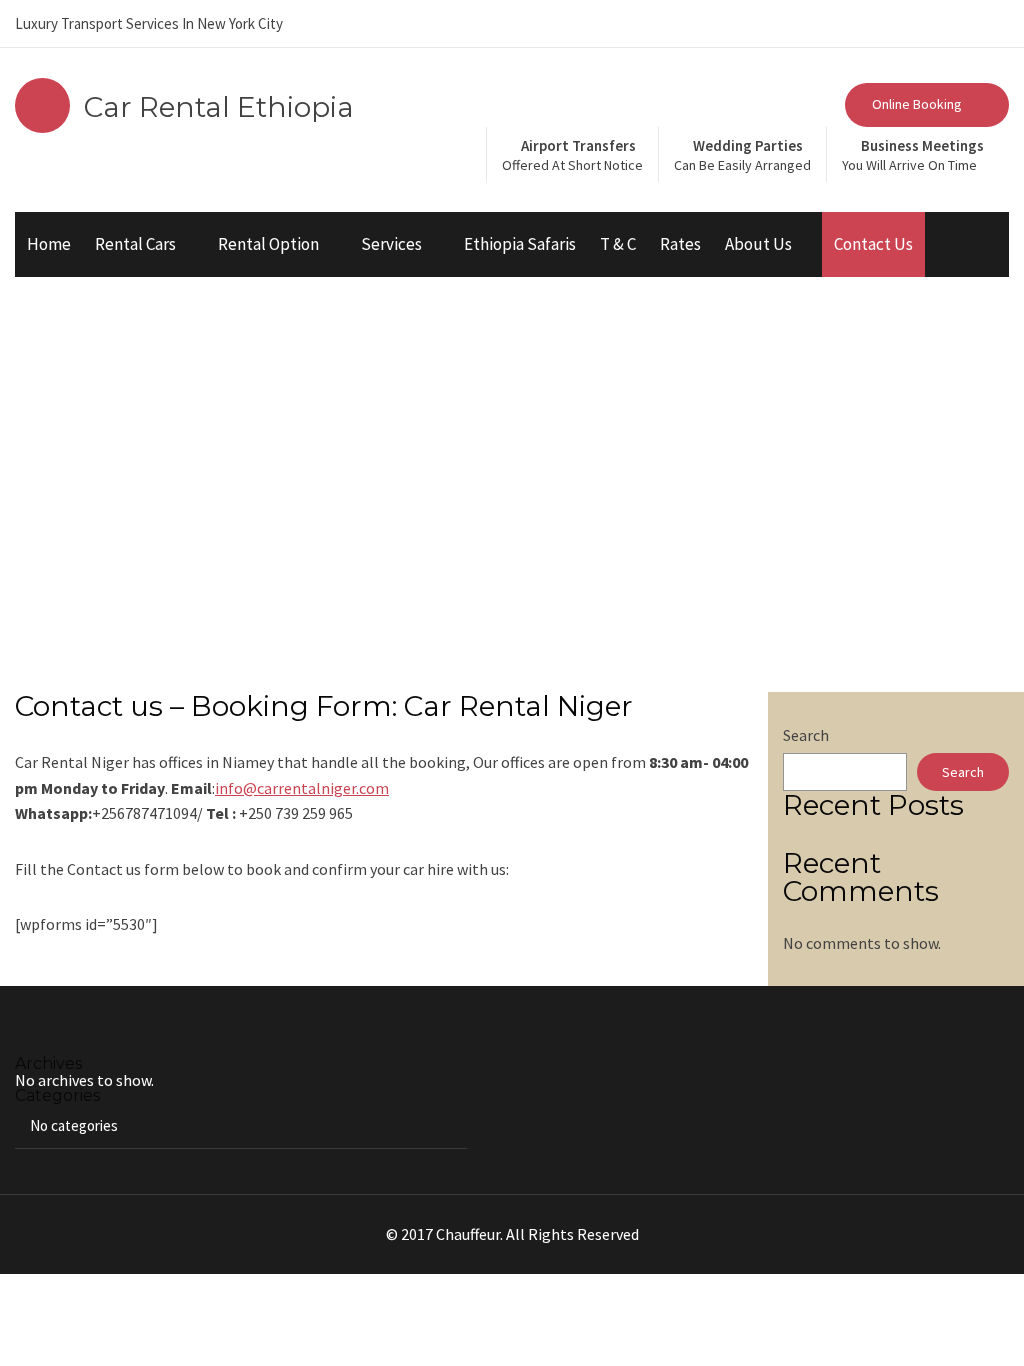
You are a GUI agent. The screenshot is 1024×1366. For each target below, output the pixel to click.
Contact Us (873, 244)
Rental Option (268, 244)
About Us (758, 244)
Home (49, 244)
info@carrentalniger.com (302, 788)
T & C (618, 244)
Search (806, 735)
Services (391, 244)
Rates (680, 244)
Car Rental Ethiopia (219, 107)
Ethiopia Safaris (520, 244)
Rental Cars (135, 244)
